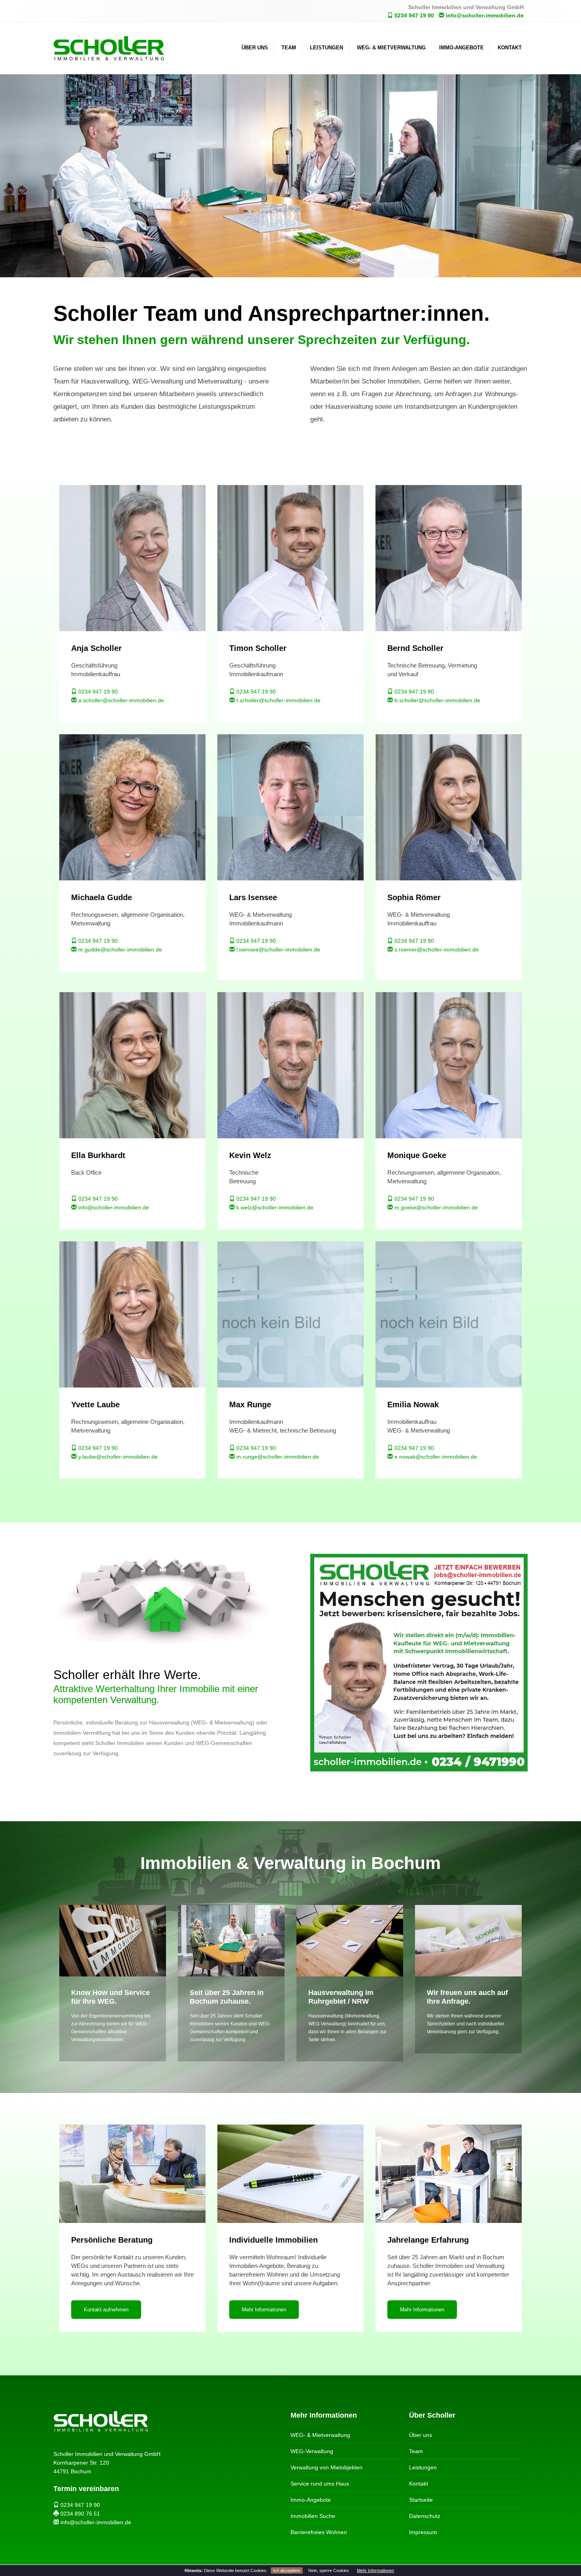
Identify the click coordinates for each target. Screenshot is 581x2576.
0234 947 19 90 (413, 15)
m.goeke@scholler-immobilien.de (435, 1207)
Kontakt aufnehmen (106, 2310)
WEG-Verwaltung (312, 2451)
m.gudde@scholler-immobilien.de (119, 950)
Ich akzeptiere (287, 2570)
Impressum (423, 2532)
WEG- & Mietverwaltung (391, 48)
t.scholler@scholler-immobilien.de (278, 700)
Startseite (421, 2500)
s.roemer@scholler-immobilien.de (436, 950)
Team (289, 48)
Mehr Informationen (375, 2570)
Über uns (255, 48)
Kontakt (510, 48)
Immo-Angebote (461, 48)
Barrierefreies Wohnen (319, 2532)
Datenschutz (425, 2516)
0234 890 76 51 (79, 2514)
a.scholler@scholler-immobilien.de (120, 700)
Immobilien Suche (313, 2516)
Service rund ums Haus (320, 2484)
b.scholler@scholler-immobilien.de (437, 700)
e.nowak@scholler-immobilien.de (435, 1457)
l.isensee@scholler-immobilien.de (277, 950)
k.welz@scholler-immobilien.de (274, 1207)
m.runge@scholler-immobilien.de (277, 1457)
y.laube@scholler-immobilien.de (117, 1457)
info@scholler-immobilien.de (484, 15)
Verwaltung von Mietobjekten (326, 2467)
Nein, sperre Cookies (329, 2570)
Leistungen (326, 48)
